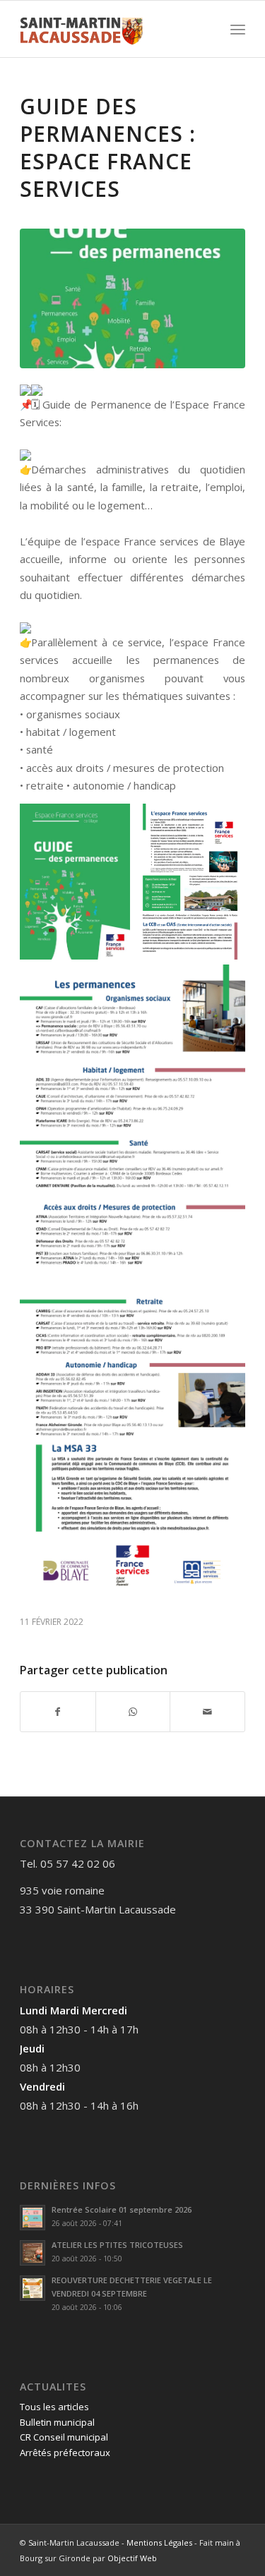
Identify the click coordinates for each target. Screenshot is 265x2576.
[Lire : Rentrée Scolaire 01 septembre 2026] (33, 2218)
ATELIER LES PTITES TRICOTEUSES (117, 2245)
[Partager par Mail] (207, 1712)
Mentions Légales (159, 2542)
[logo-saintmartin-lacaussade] (110, 29)
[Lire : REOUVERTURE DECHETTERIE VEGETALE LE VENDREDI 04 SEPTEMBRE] (33, 2288)
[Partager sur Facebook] (58, 1712)
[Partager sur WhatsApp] (133, 1712)
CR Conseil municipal (64, 2437)
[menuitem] (238, 29)
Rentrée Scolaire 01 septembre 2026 (122, 2209)
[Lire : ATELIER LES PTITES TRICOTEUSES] (33, 2253)
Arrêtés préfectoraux (65, 2453)
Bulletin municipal (57, 2422)
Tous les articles (54, 2407)
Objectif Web (132, 2558)
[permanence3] (132, 299)
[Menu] (238, 29)
